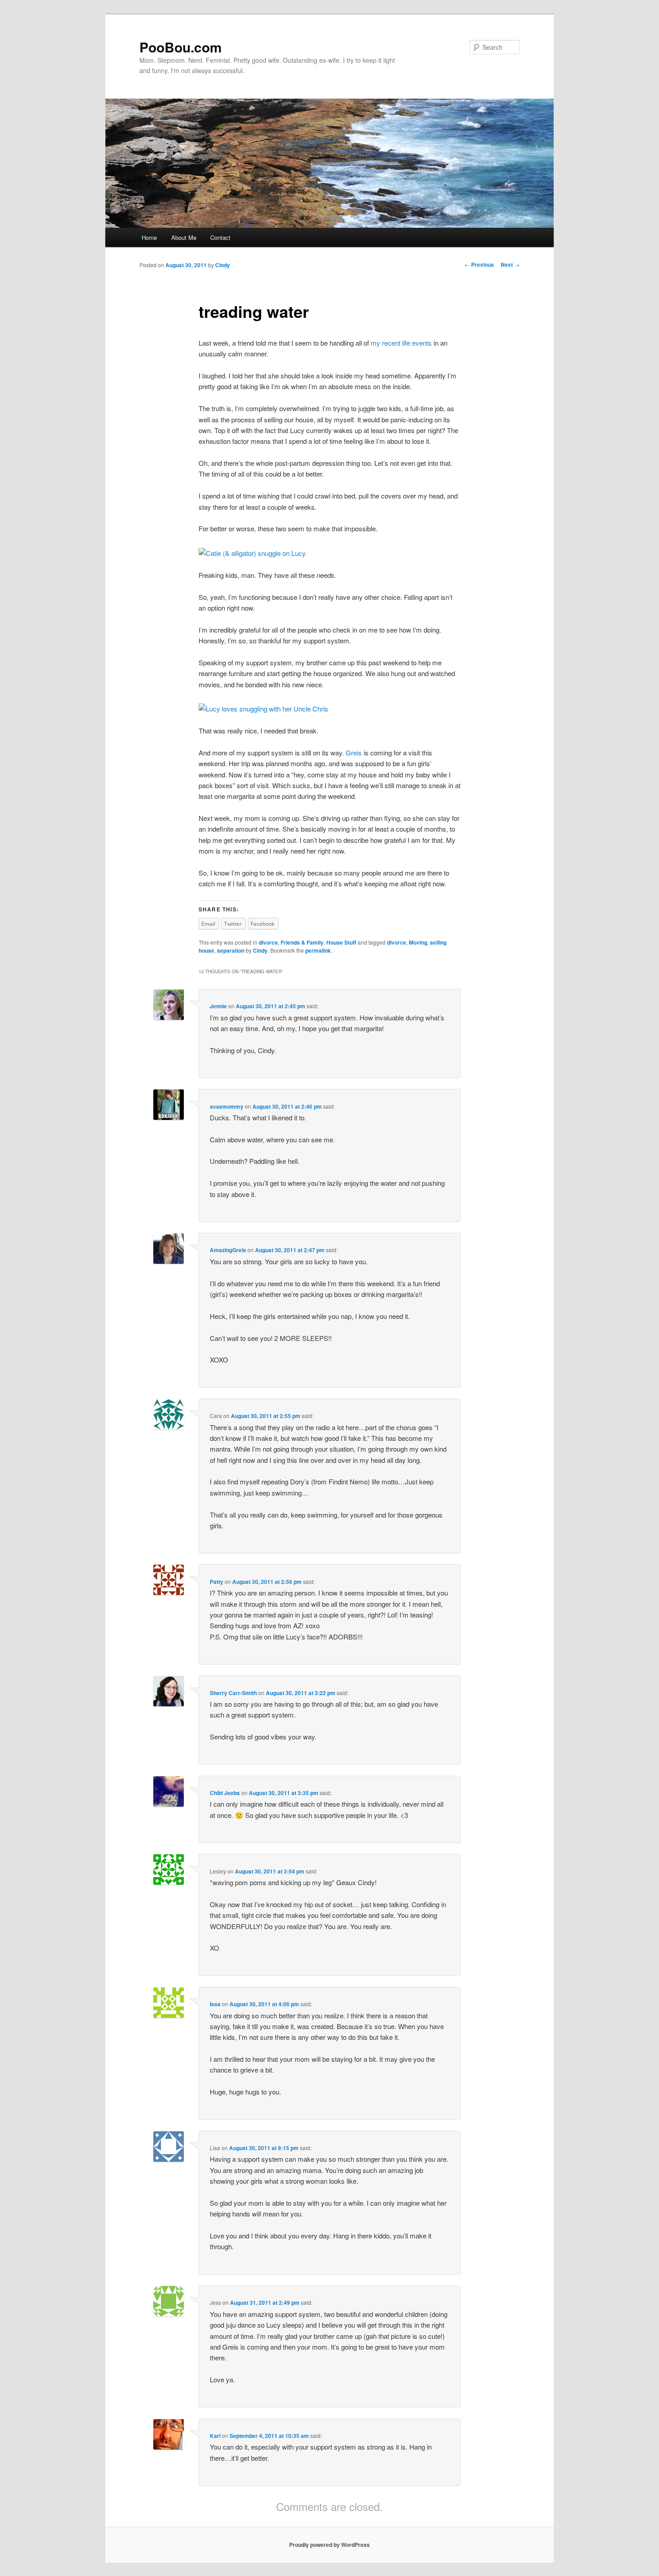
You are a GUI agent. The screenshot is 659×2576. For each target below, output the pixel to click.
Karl (215, 2436)
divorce (268, 942)
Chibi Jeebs (225, 1793)
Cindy (223, 265)
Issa (215, 2004)
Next (510, 265)
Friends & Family (302, 942)
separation (231, 950)
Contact (220, 237)
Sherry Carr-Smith (233, 1693)
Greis (354, 752)
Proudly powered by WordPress (329, 2545)
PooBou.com (181, 47)
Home (149, 237)
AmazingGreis (228, 1250)
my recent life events (401, 343)
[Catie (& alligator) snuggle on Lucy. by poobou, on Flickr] (253, 553)
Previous (479, 265)
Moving (418, 942)
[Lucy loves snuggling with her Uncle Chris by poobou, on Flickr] (263, 709)
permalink (318, 950)
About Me (184, 237)
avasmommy (227, 1106)
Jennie (218, 1006)
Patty (217, 1582)
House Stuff (341, 942)
